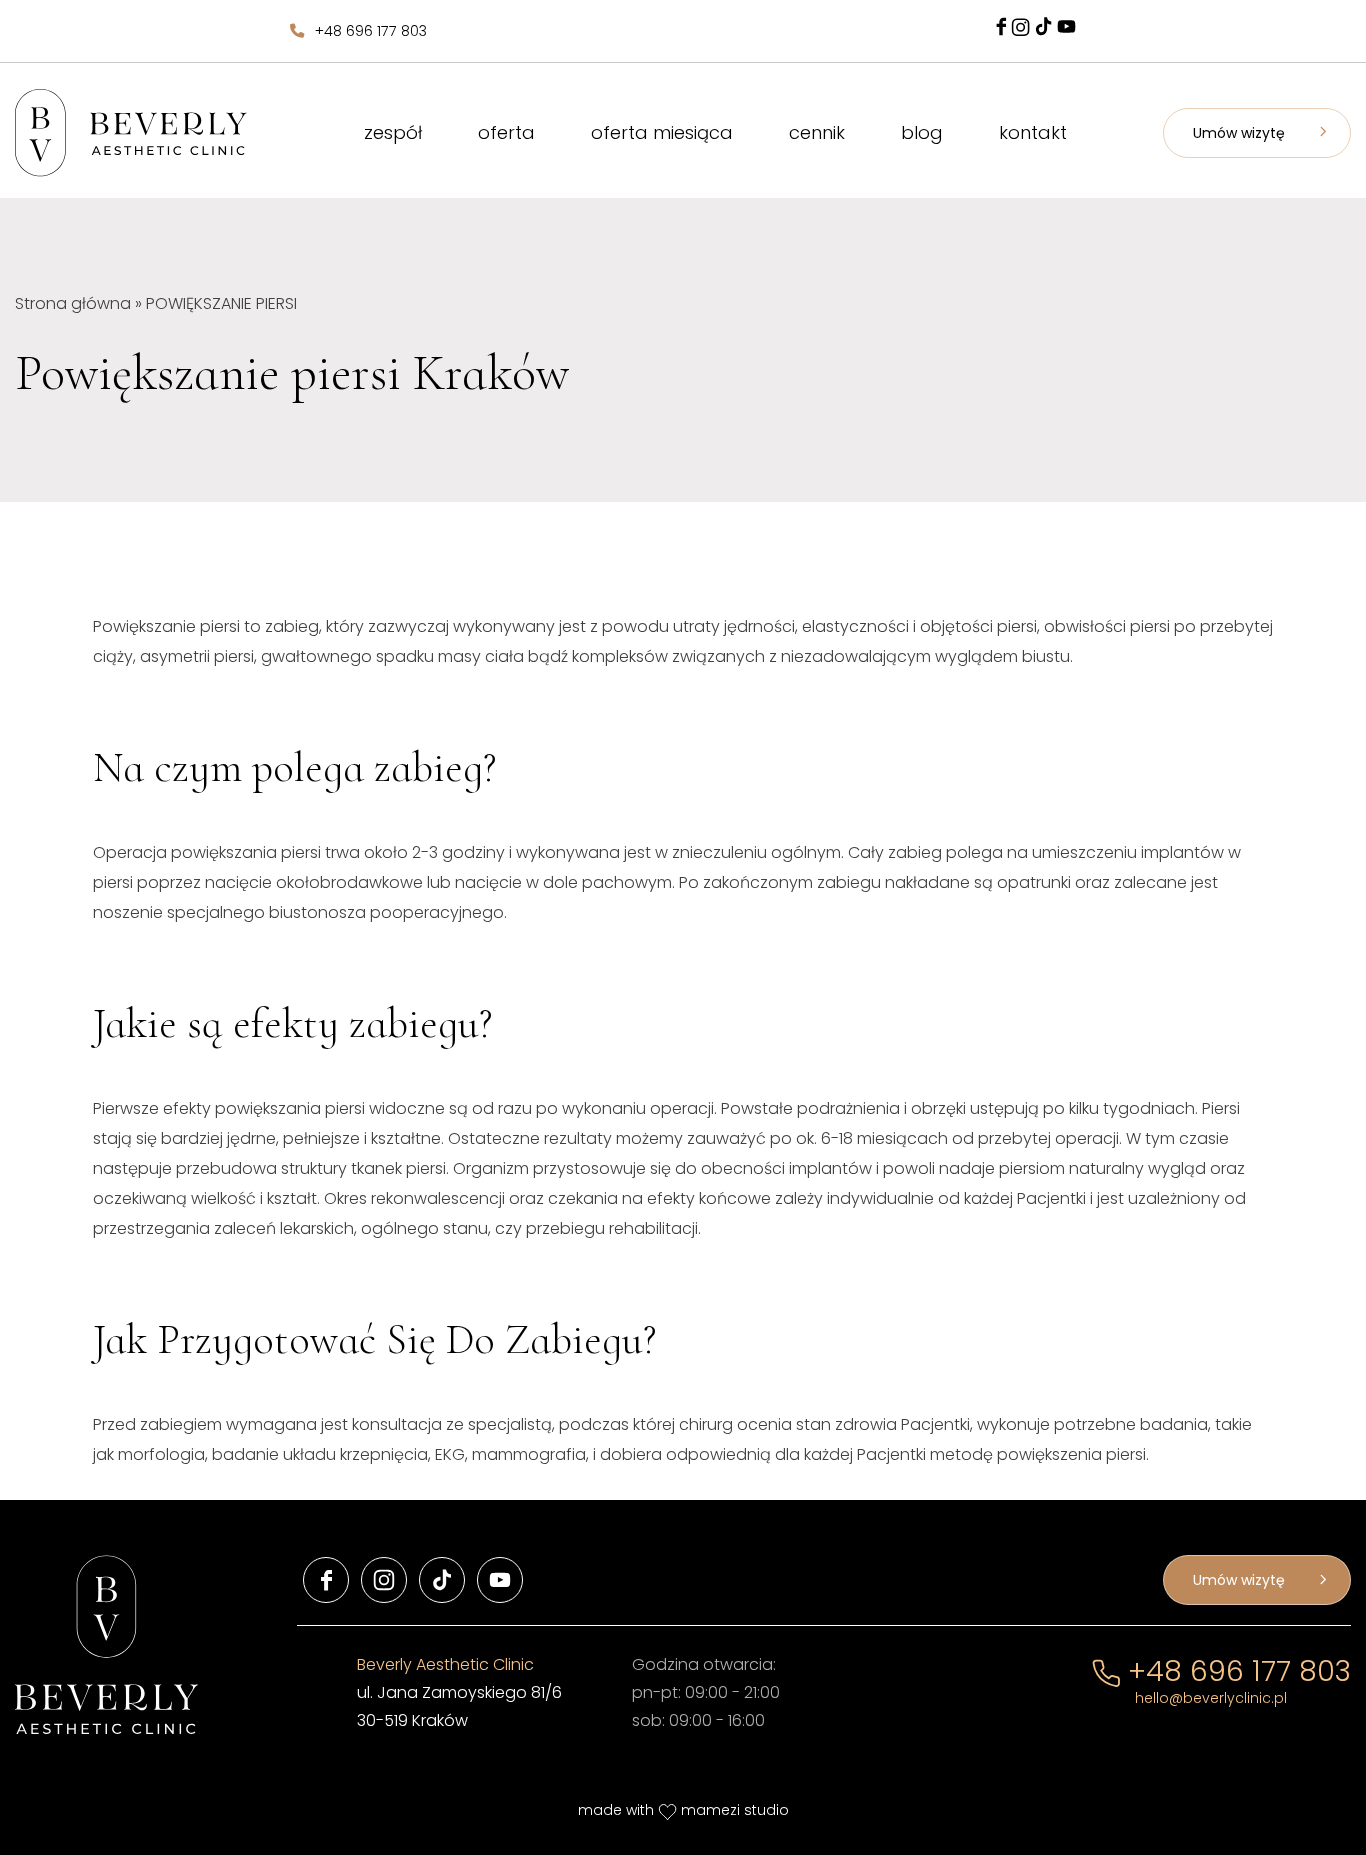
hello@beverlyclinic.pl (1211, 1698)
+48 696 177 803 (371, 31)
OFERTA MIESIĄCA (662, 132)
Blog (922, 132)
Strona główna (73, 303)
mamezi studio (735, 1810)
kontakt (1033, 132)
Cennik (817, 132)
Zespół (393, 132)
